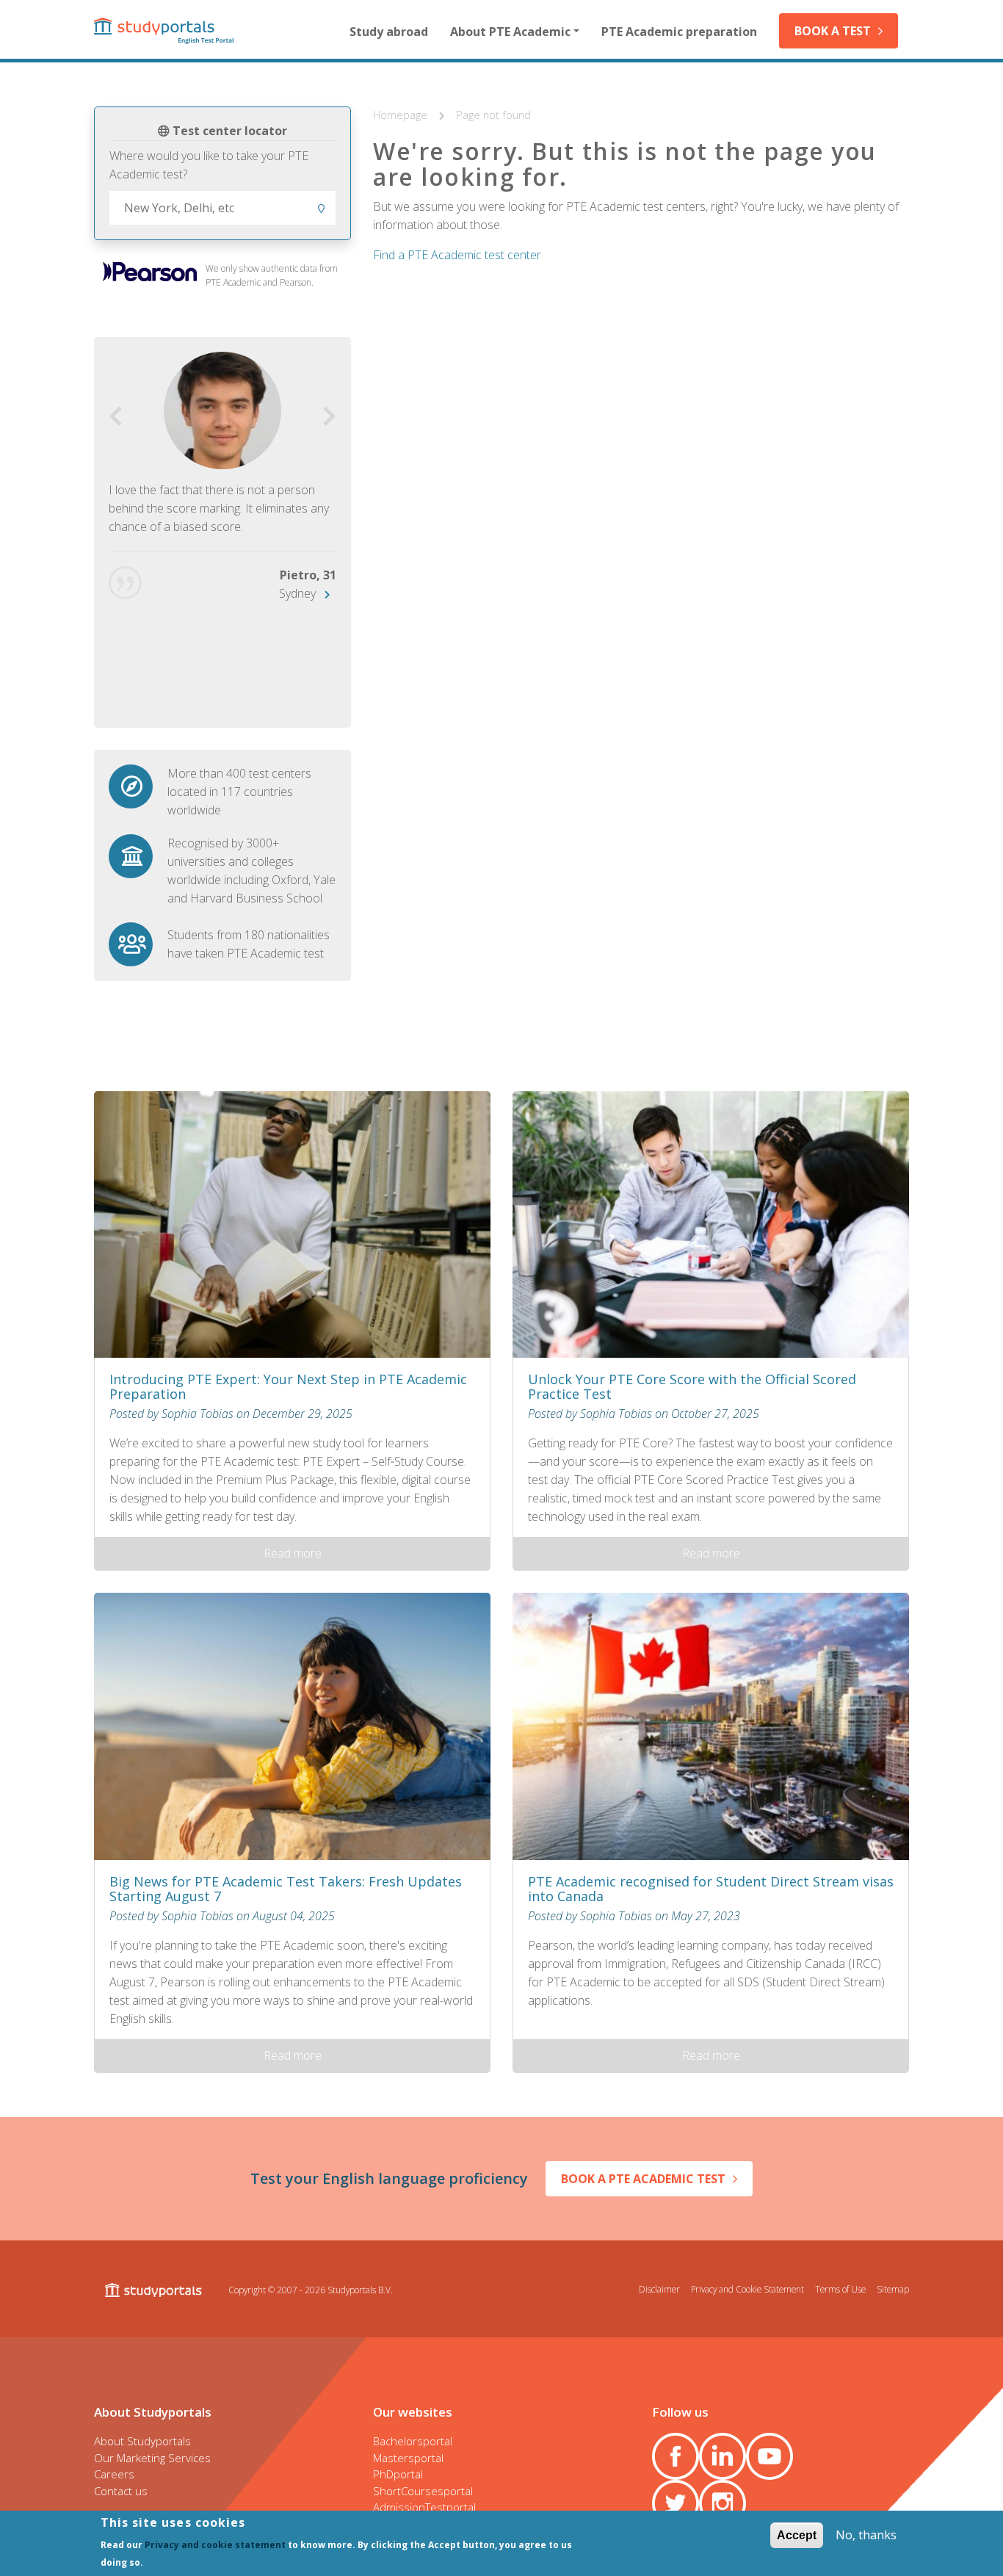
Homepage (402, 115)
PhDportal (398, 2474)
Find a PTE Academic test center (457, 255)
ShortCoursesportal (423, 2491)
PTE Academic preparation (679, 32)
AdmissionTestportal (424, 2507)
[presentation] (116, 417)
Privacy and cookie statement (215, 2544)
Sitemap (893, 2289)
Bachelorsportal (413, 2441)
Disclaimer (659, 2289)
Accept (797, 2535)
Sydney (297, 593)
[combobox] (222, 208)
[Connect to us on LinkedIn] (723, 2456)
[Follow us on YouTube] (770, 2456)
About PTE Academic (510, 32)
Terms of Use (840, 2289)
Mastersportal (408, 2458)
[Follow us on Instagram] (723, 2503)
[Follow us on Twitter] (676, 2503)
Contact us (121, 2491)
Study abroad (389, 32)
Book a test (833, 31)
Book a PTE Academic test (643, 2179)
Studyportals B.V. (360, 2290)
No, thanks (866, 2535)
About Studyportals (142, 2441)
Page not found (493, 115)
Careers (114, 2474)
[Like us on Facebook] (676, 2456)
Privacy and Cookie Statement (747, 2289)
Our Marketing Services (152, 2458)
